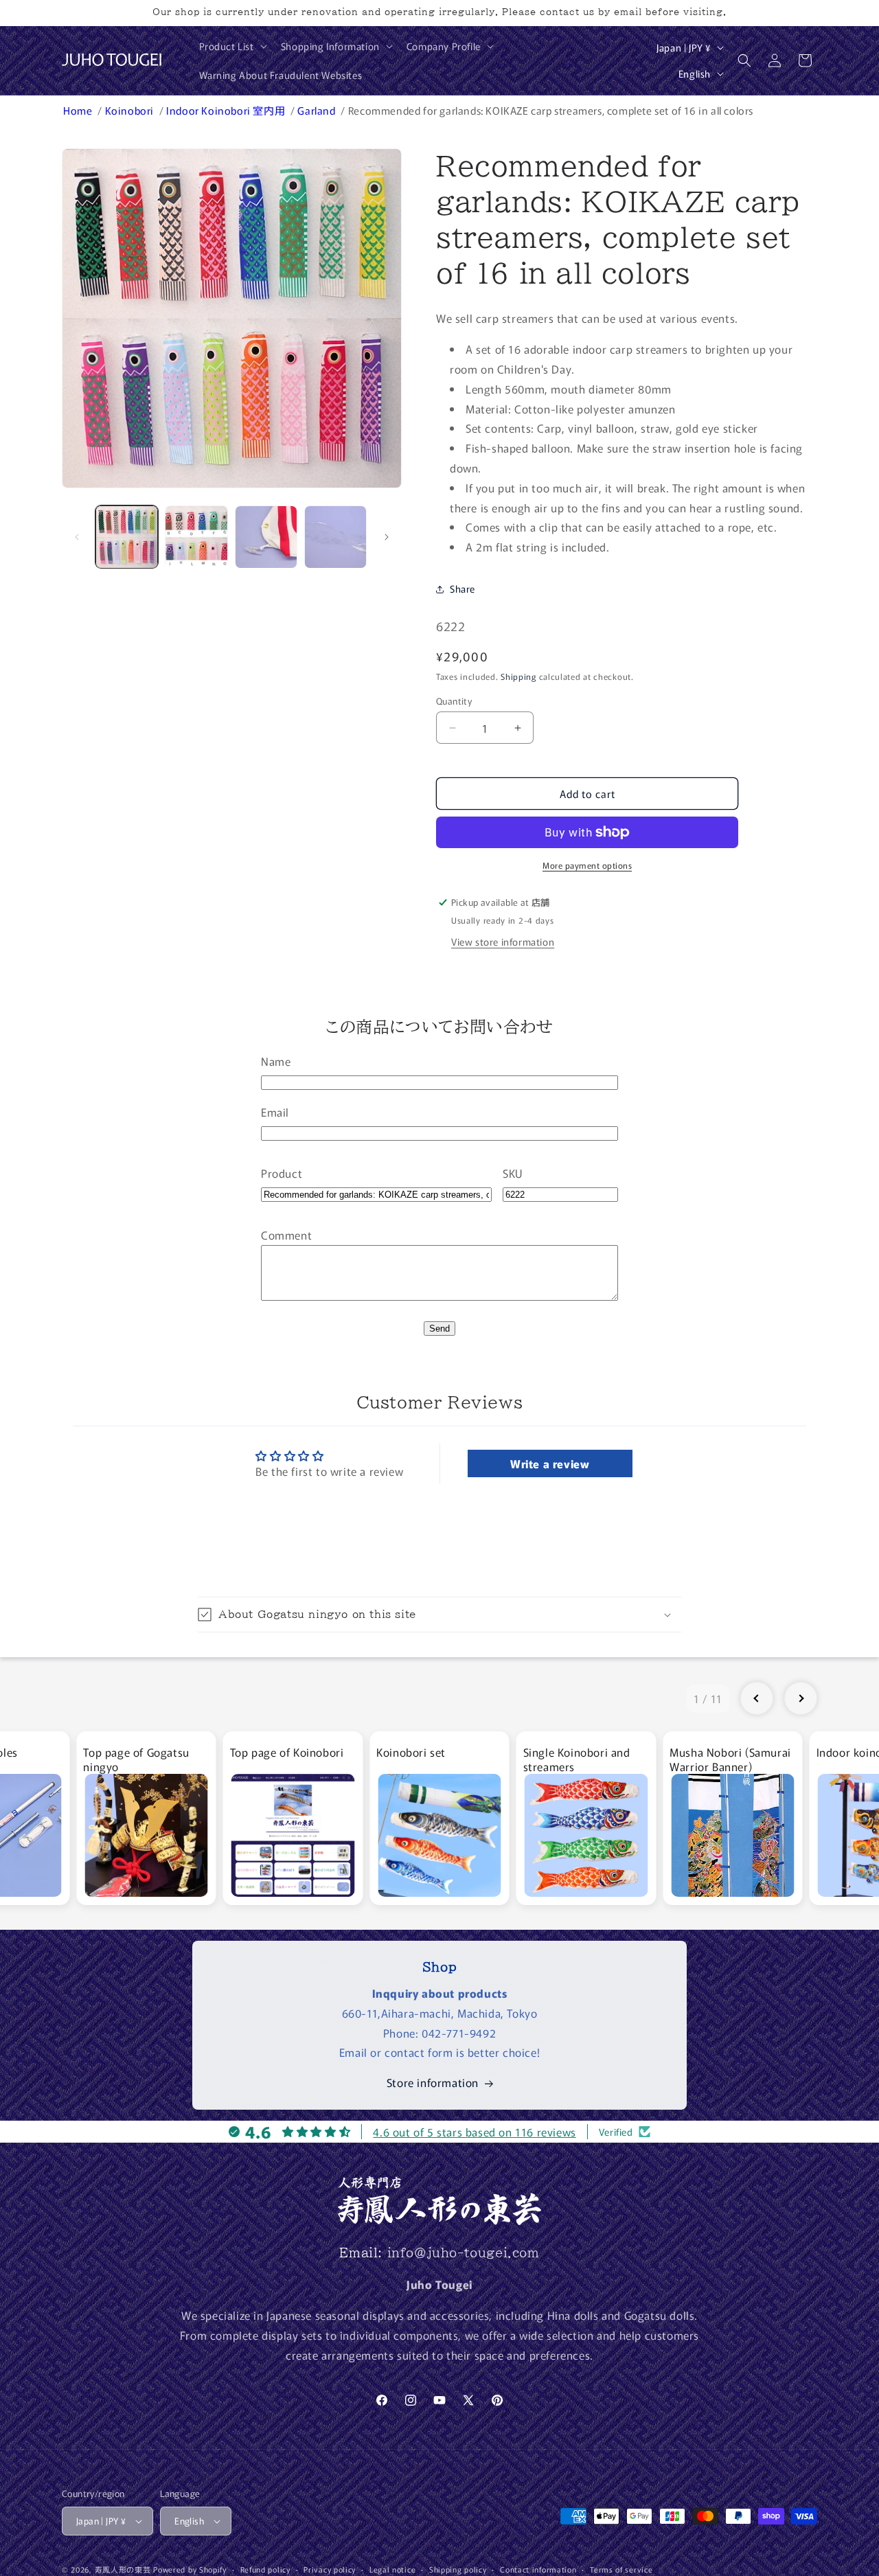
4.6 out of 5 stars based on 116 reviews (474, 2132)
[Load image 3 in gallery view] (266, 537)
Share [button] (463, 589)
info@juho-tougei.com (464, 2253)
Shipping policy (458, 2569)
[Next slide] (801, 1698)
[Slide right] (387, 537)
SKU (513, 1173)
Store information (433, 2082)
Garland (318, 110)
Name (276, 1061)
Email (275, 1112)
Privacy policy (330, 2569)
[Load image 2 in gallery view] (196, 537)
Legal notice (392, 2569)
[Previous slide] (757, 1698)
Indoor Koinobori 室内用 (227, 110)
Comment (286, 1235)
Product (282, 1173)
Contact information (538, 2569)
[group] (146, 1818)
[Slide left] (77, 537)
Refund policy (265, 2569)
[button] (232, 46)
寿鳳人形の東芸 (123, 2569)
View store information (503, 942)
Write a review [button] (550, 1463)
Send (439, 1329)
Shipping (518, 676)
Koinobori (131, 110)
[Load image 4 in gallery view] (335, 537)
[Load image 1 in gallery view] (127, 537)
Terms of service (621, 2569)
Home (79, 110)
